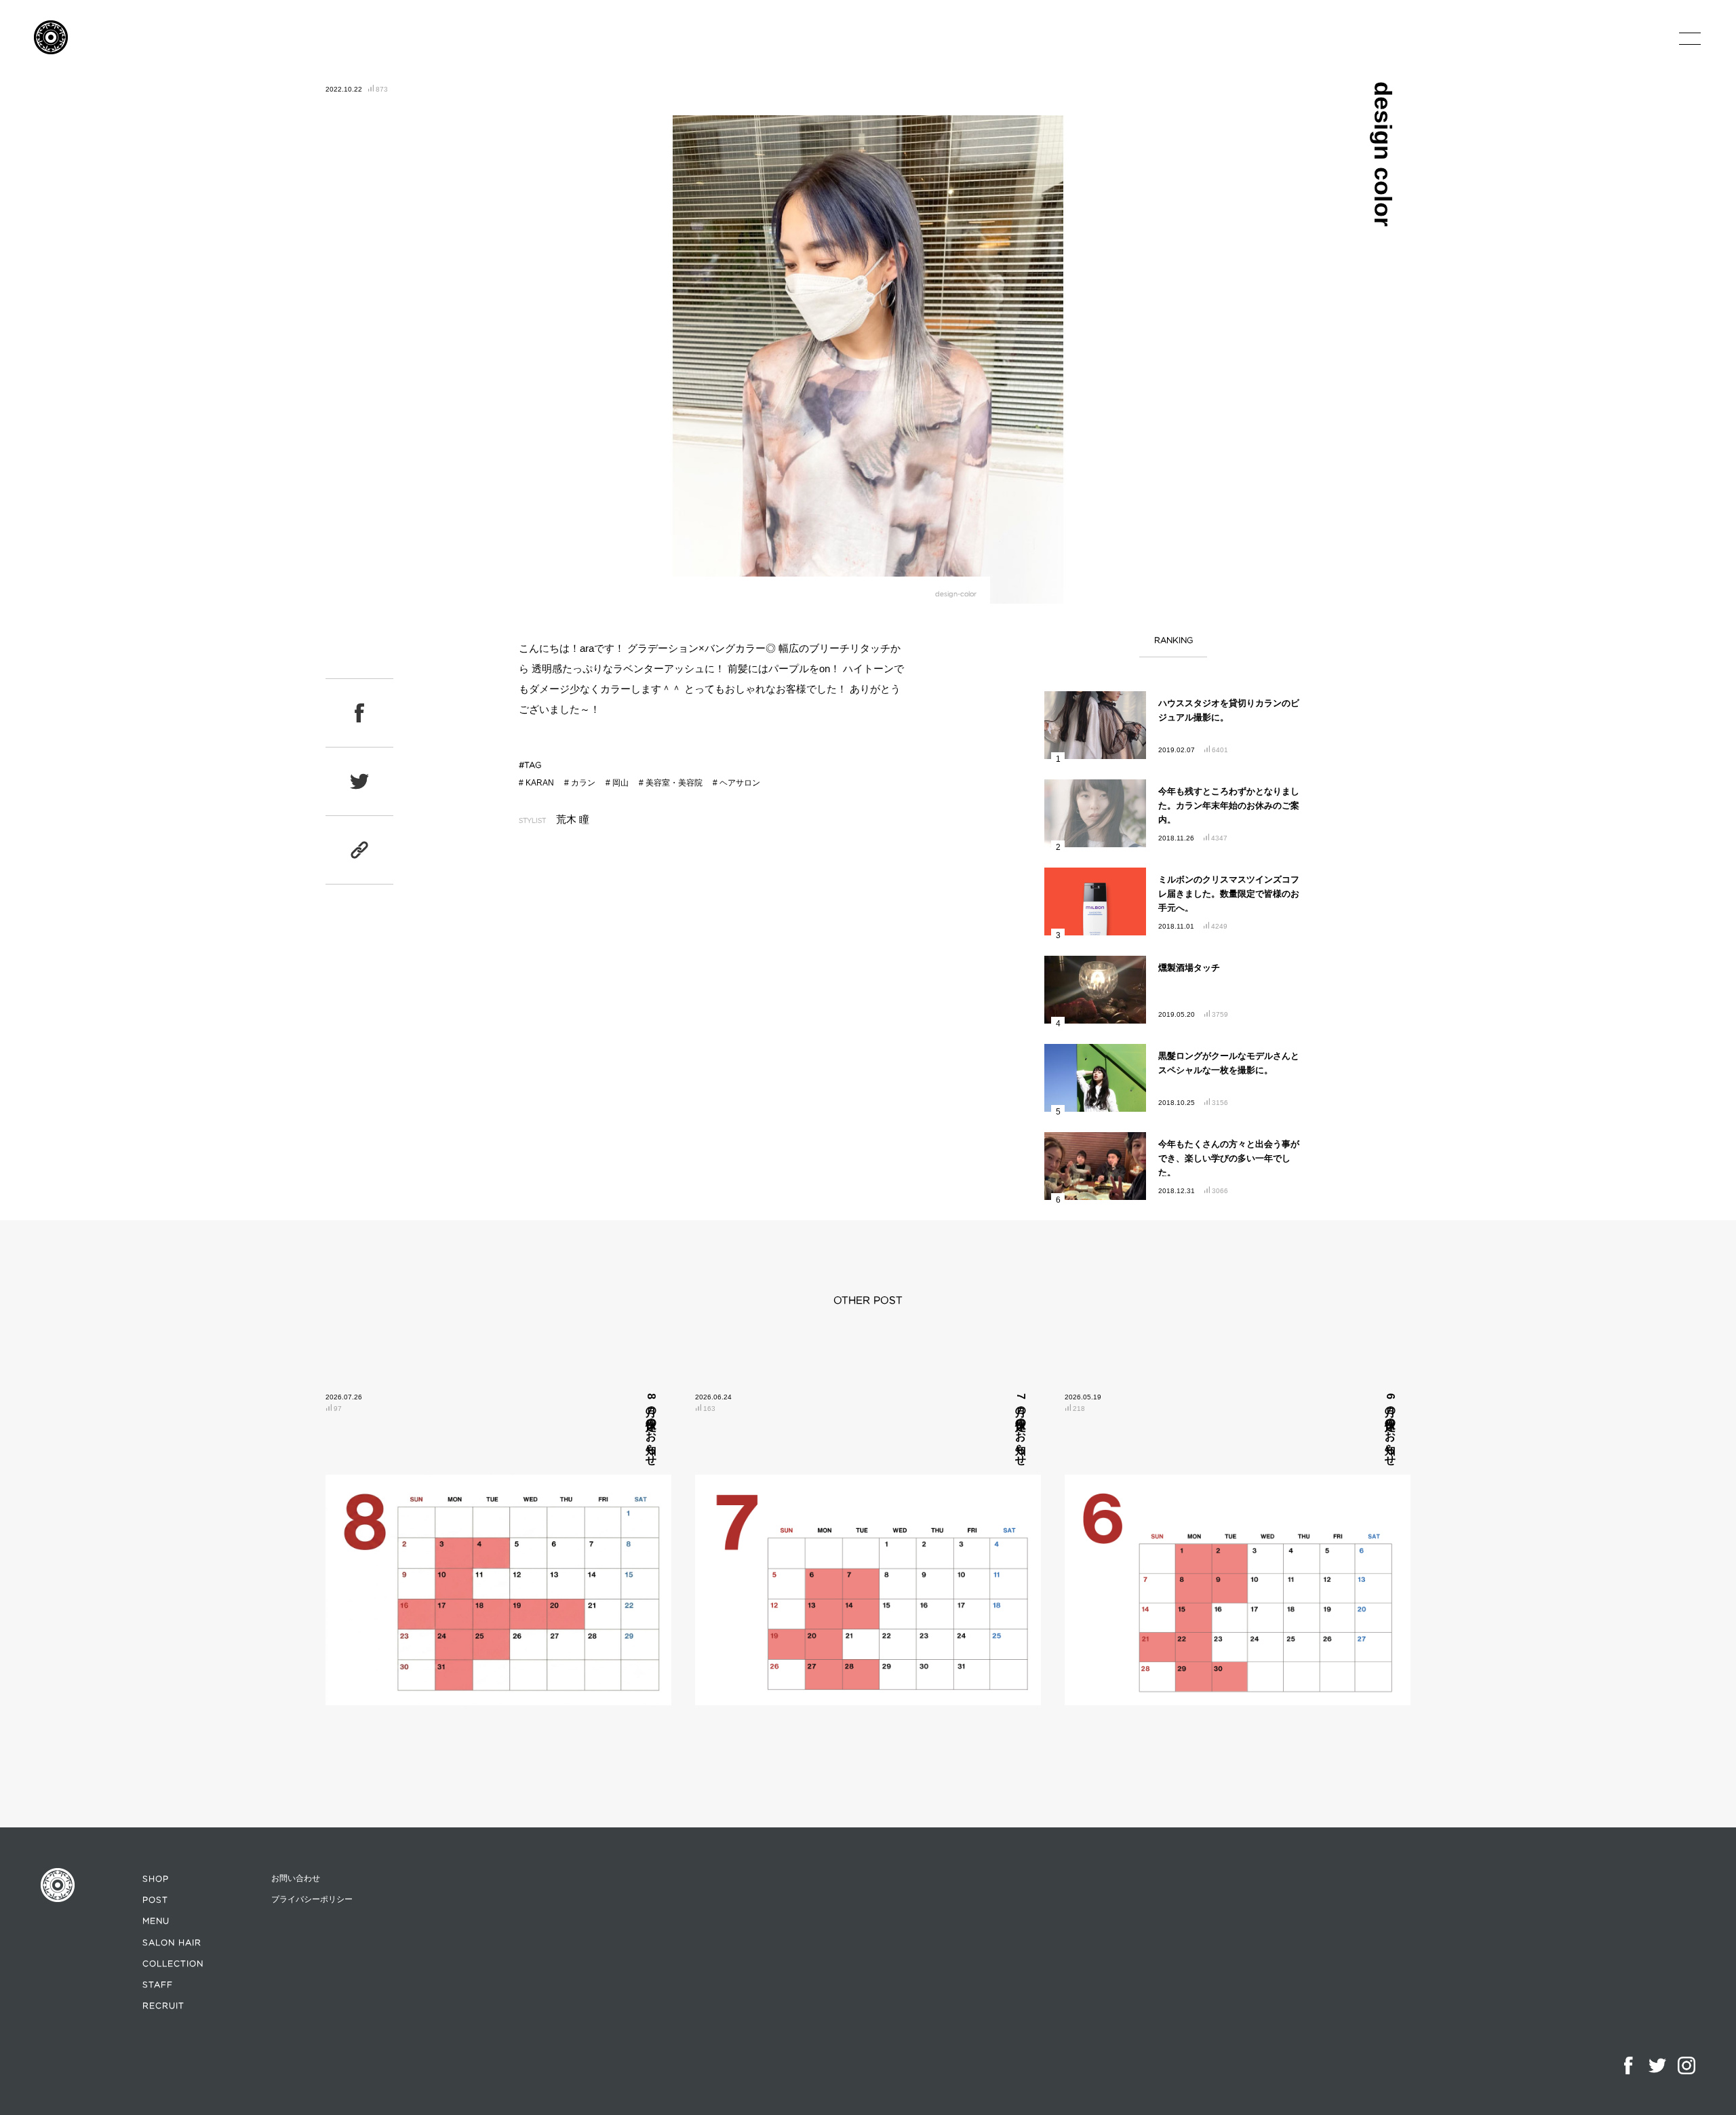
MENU (156, 1921)
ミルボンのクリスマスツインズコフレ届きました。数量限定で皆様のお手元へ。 (1229, 894)
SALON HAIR (172, 1942)
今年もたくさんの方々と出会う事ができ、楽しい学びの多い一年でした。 (1229, 1158)
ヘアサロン (740, 783)
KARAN (540, 783)
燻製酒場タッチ (1189, 968)
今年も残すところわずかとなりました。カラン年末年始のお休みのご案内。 (1229, 806)
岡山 (620, 783)
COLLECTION (173, 1963)
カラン (583, 783)
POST (155, 1900)
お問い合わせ (296, 1878)
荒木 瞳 (573, 819)
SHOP (156, 1879)
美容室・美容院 (674, 783)
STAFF (158, 1984)
